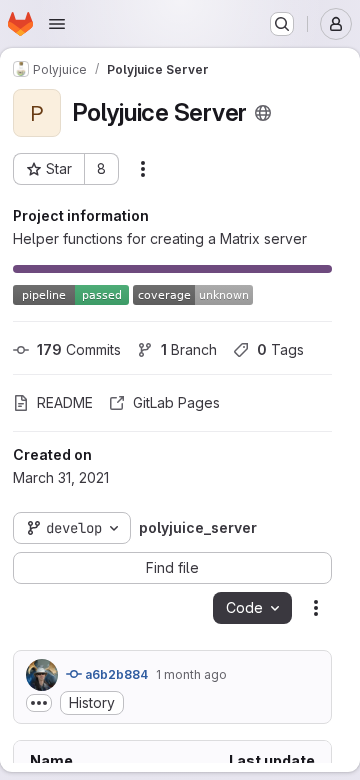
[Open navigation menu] (57, 24)
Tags (280, 349)
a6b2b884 (115, 674)
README (65, 402)
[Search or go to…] (282, 24)
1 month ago (191, 674)
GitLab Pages (176, 402)
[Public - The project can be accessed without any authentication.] (263, 113)
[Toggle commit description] (39, 703)
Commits (79, 349)
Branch (189, 349)
